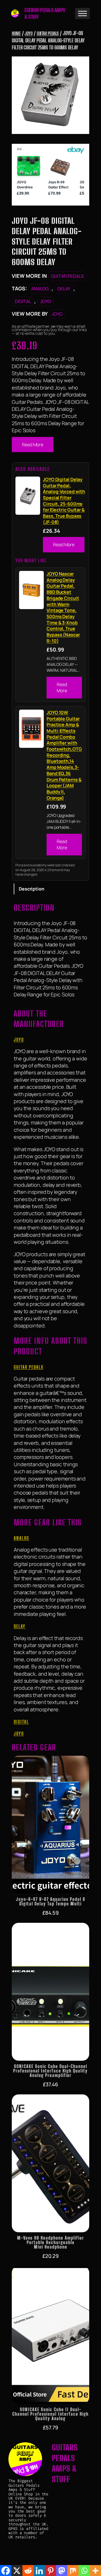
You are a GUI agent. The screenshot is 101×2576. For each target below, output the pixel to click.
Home (16, 33)
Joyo (29, 33)
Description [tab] (32, 889)
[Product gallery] (50, 95)
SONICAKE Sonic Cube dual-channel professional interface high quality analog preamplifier (50, 2071)
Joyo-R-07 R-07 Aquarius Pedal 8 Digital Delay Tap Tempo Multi (51, 1901)
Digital (23, 301)
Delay (64, 289)
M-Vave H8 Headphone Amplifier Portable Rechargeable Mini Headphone (51, 2242)
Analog (40, 289)
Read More (33, 445)
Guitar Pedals (48, 33)
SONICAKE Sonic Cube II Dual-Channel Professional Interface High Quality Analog (50, 2414)
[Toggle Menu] (82, 13)
